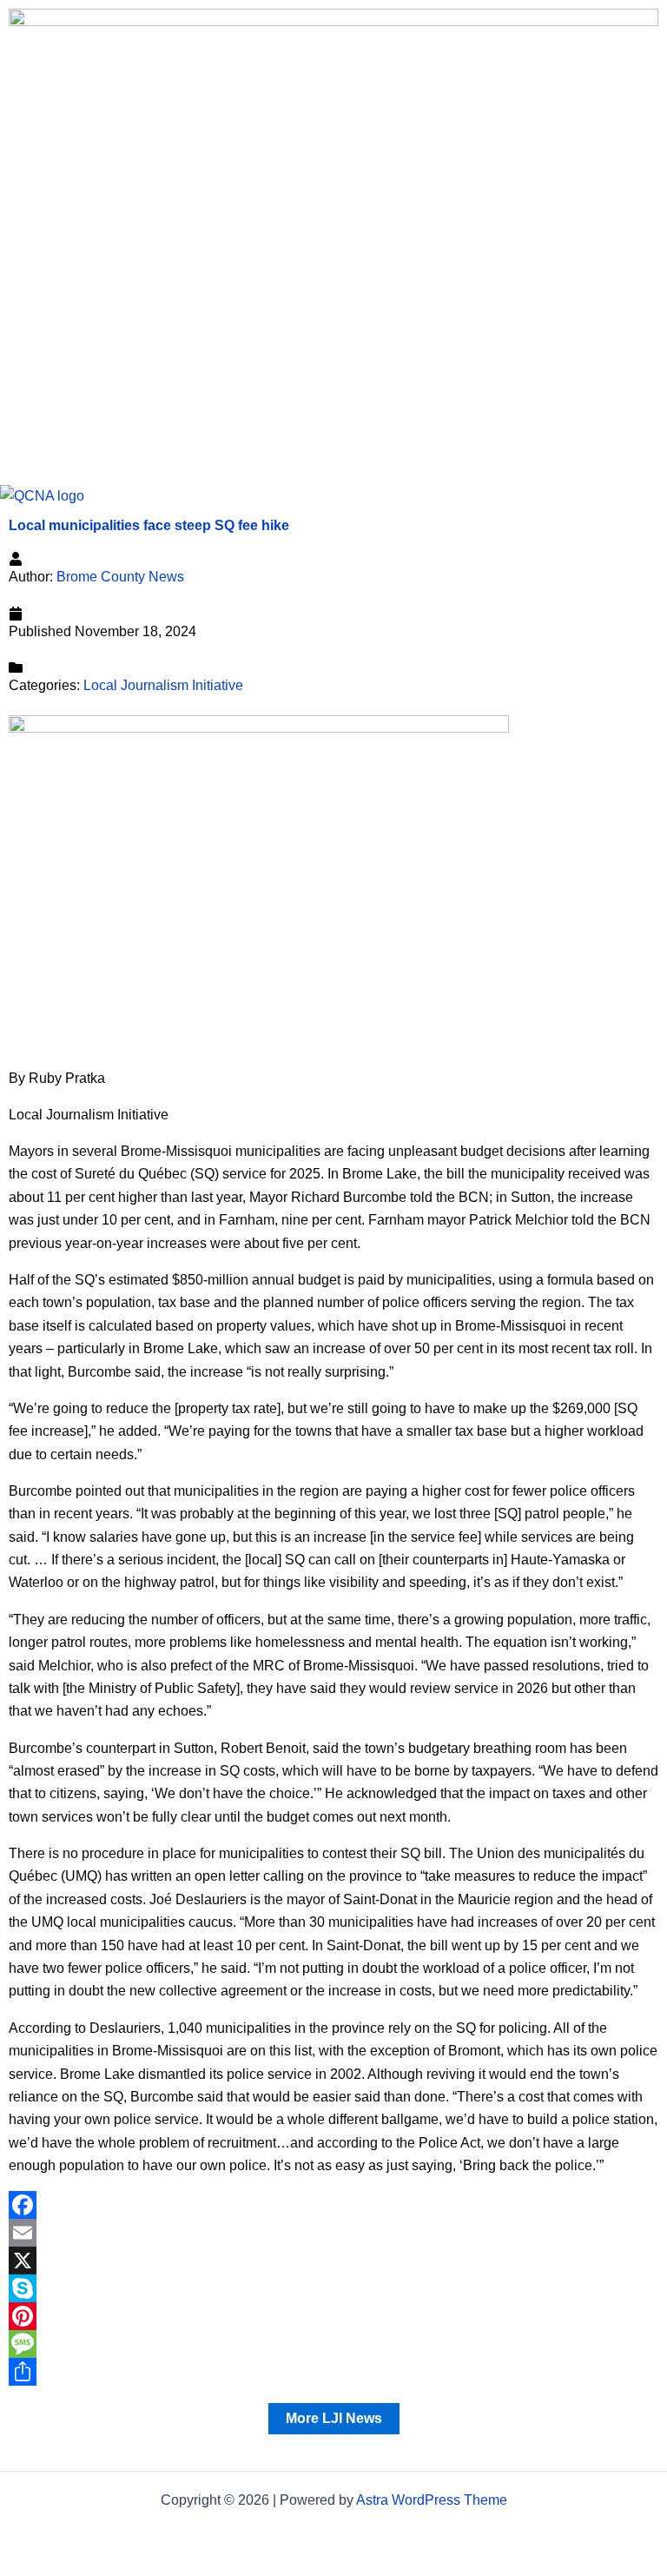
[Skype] (333, 2288)
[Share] (333, 2372)
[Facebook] (333, 2205)
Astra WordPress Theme (432, 2500)
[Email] (333, 2233)
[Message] (333, 2344)
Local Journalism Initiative (163, 685)
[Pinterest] (333, 2316)
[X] (333, 2261)
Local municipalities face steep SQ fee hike (149, 525)
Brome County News (120, 577)
